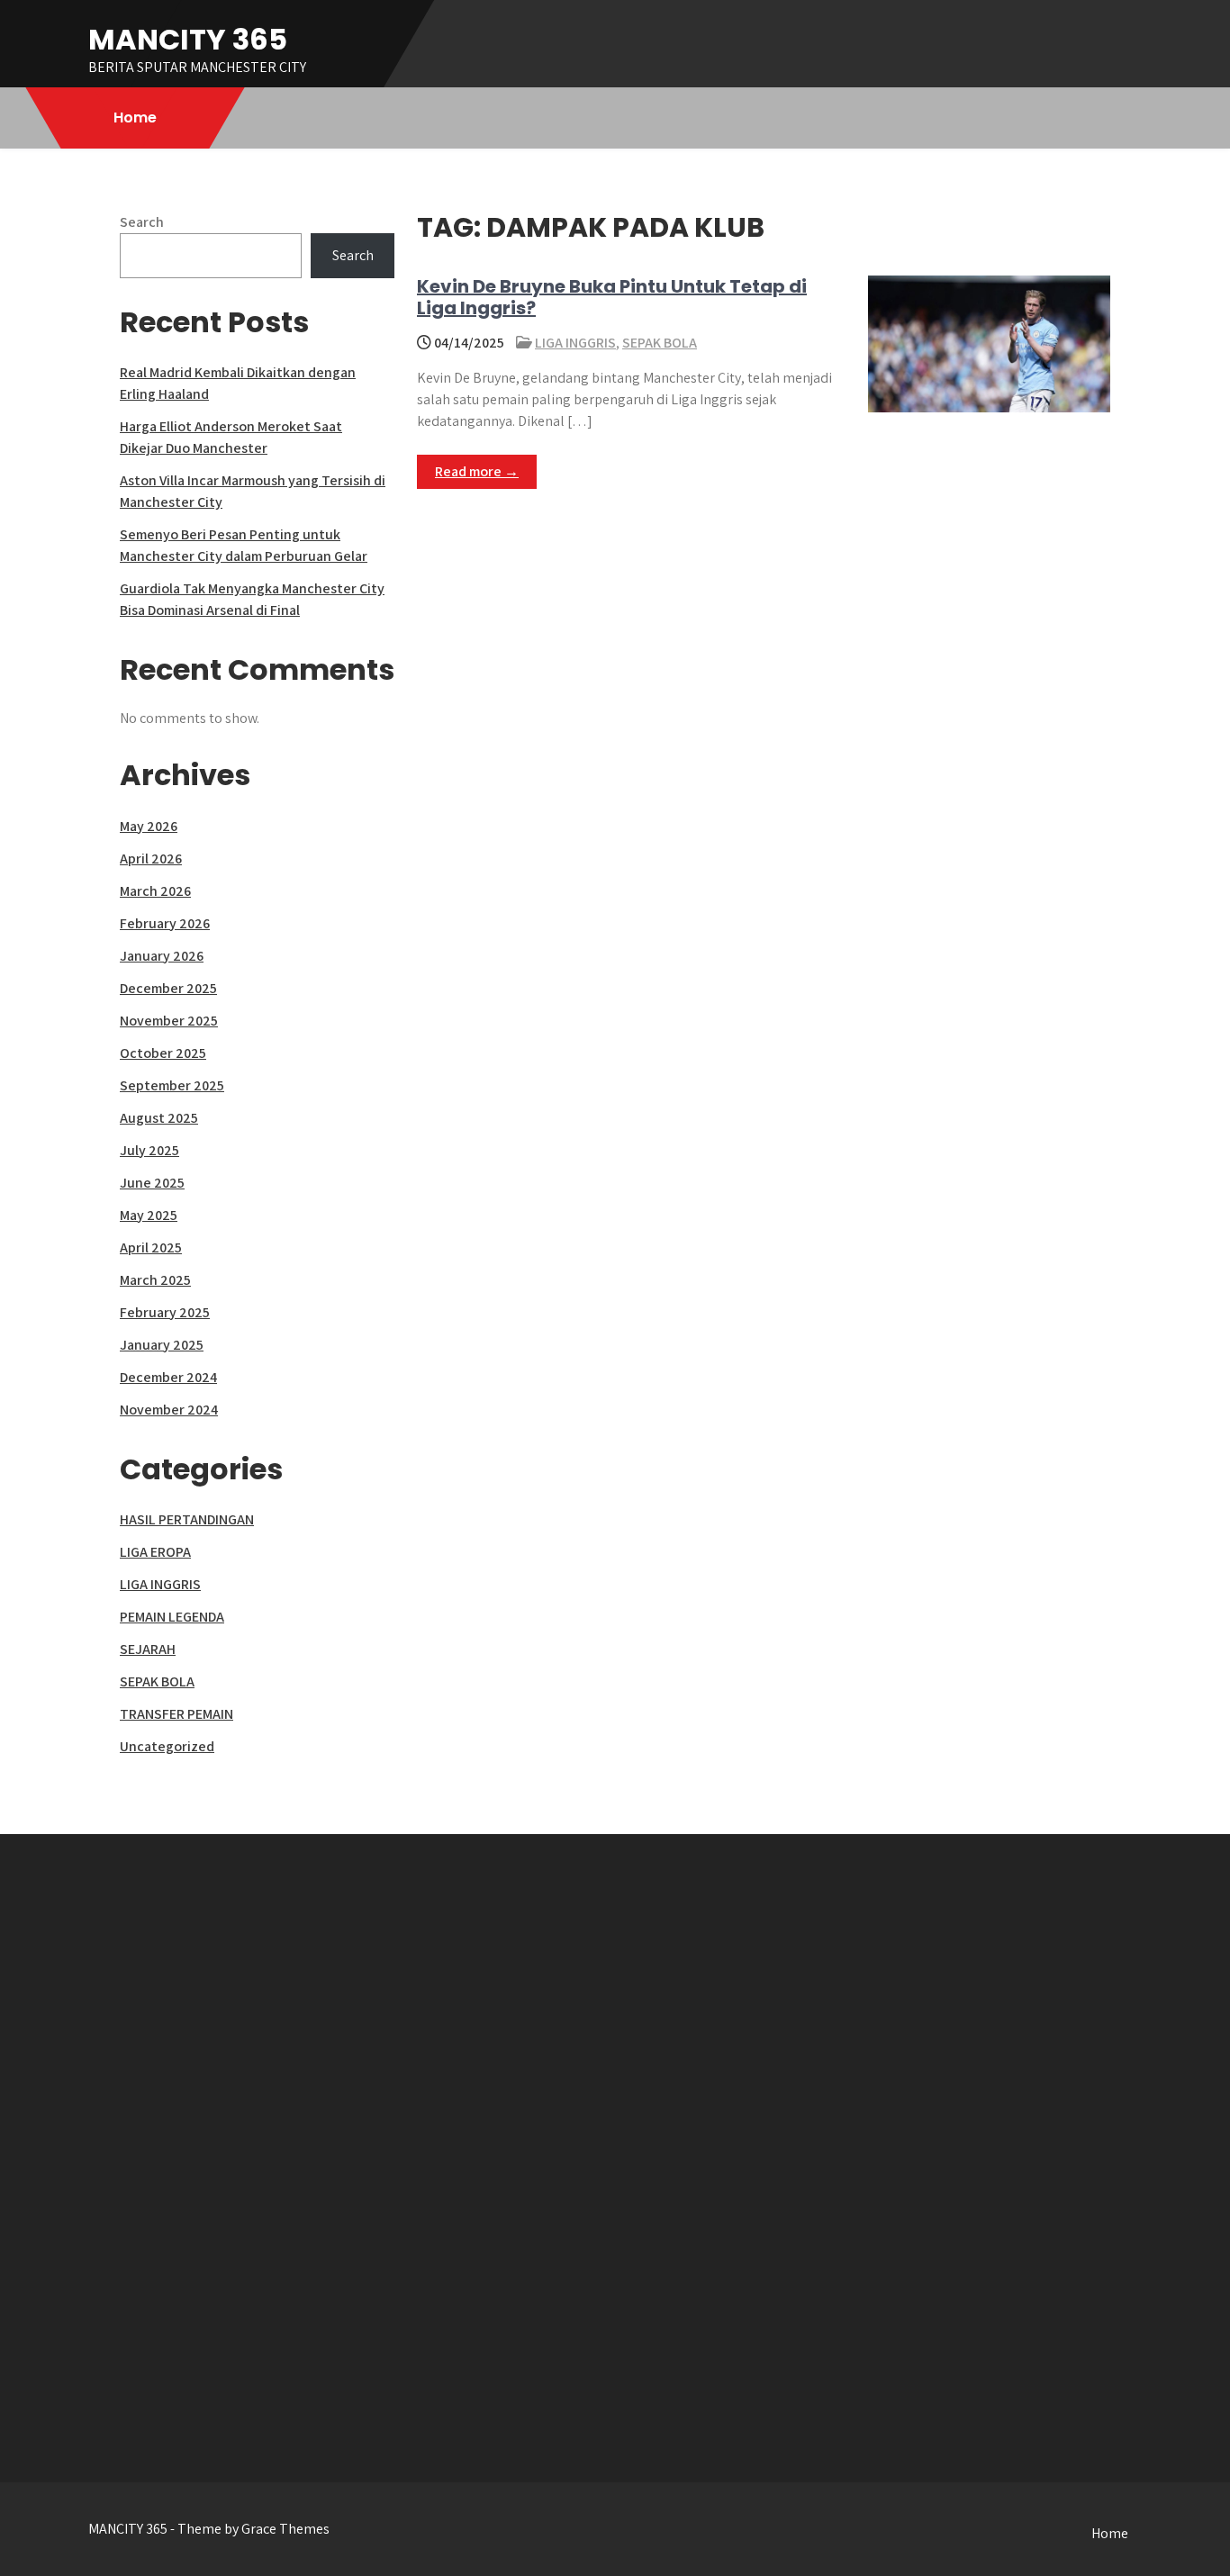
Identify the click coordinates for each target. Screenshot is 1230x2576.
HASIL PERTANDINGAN (187, 1519)
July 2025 (149, 1150)
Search (142, 222)
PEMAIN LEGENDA (172, 1617)
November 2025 (169, 1021)
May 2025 (149, 1215)
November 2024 (169, 1410)
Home (135, 118)
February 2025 (165, 1312)
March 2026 (155, 891)
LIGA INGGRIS (575, 343)
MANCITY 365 (188, 39)
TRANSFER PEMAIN (176, 1714)
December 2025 (168, 988)
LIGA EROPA (155, 1552)
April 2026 (151, 859)
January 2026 (162, 956)
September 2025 (172, 1085)
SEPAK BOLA (660, 343)
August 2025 (159, 1118)
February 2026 (165, 923)
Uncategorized (167, 1746)
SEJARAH (148, 1649)
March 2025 (155, 1280)
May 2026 (149, 826)
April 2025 (151, 1247)
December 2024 (168, 1377)
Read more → (477, 471)
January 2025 (162, 1345)
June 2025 (152, 1183)
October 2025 (163, 1053)
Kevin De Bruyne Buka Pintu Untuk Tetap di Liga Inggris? (612, 297)
